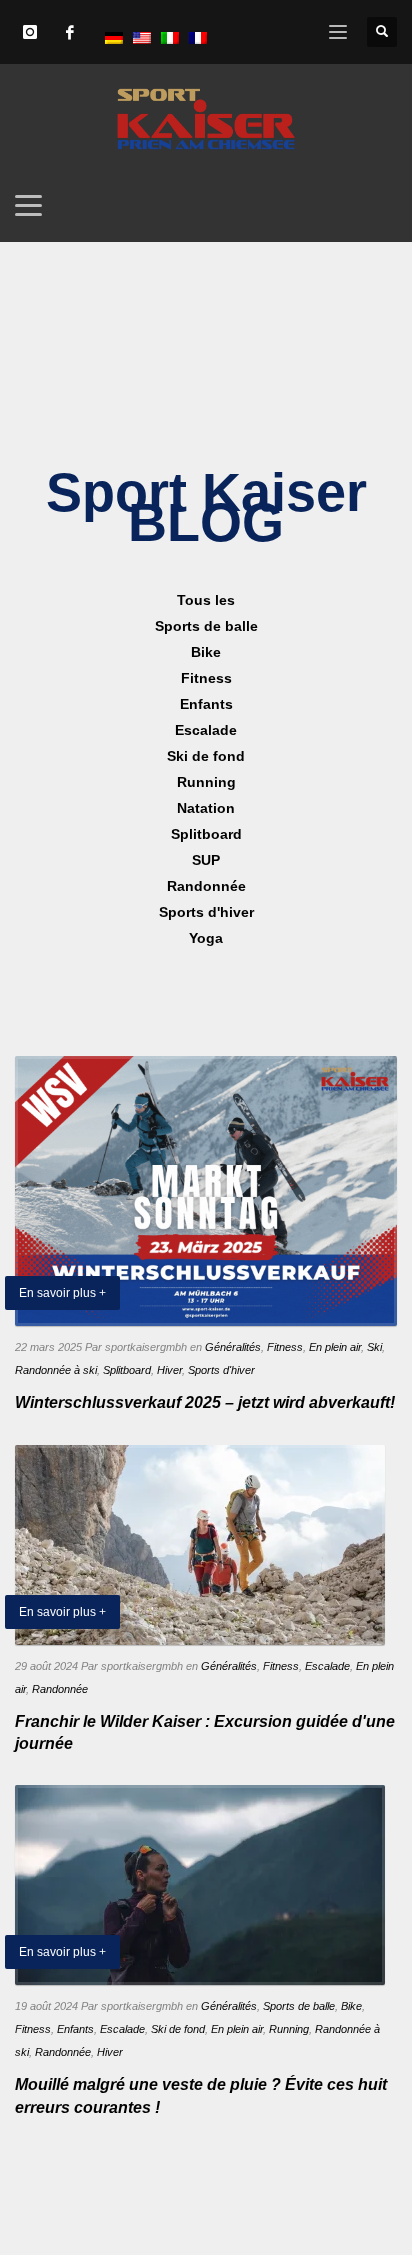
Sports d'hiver (221, 1370)
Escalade (327, 1666)
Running (289, 2029)
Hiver (169, 1370)
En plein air (335, 1347)
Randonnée (60, 1689)
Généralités (233, 1347)
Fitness (285, 1347)
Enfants (75, 2029)
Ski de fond (178, 2029)
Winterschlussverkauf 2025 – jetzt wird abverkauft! (205, 1402)
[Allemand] (114, 37)
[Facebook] (70, 32)
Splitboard (127, 1370)
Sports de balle (299, 2006)
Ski (374, 1347)
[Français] (198, 37)
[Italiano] (170, 37)
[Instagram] (30, 32)
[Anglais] (142, 37)
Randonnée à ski (56, 1370)
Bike (351, 2006)
